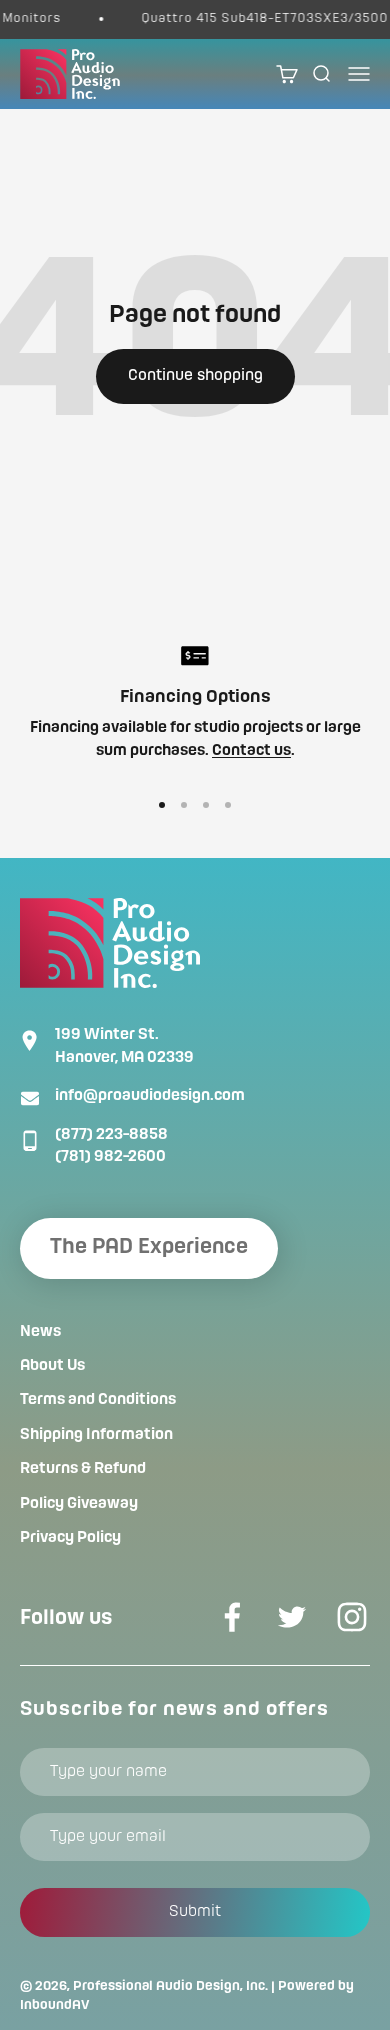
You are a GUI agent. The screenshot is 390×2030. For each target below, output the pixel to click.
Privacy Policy (70, 1538)
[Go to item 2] (184, 805)
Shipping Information (96, 1435)
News (40, 1332)
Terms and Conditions (98, 1400)
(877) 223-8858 (111, 1135)
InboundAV (55, 2005)
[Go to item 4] (228, 805)
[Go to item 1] (162, 805)
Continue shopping (195, 376)
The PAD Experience (149, 1247)
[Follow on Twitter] (292, 1617)
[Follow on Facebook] (232, 1617)
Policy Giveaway (79, 1504)
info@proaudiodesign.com (150, 1096)
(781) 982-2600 (110, 1157)
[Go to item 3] (206, 805)
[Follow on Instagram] (352, 1617)
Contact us (251, 751)
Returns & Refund (83, 1469)
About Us (52, 1366)
